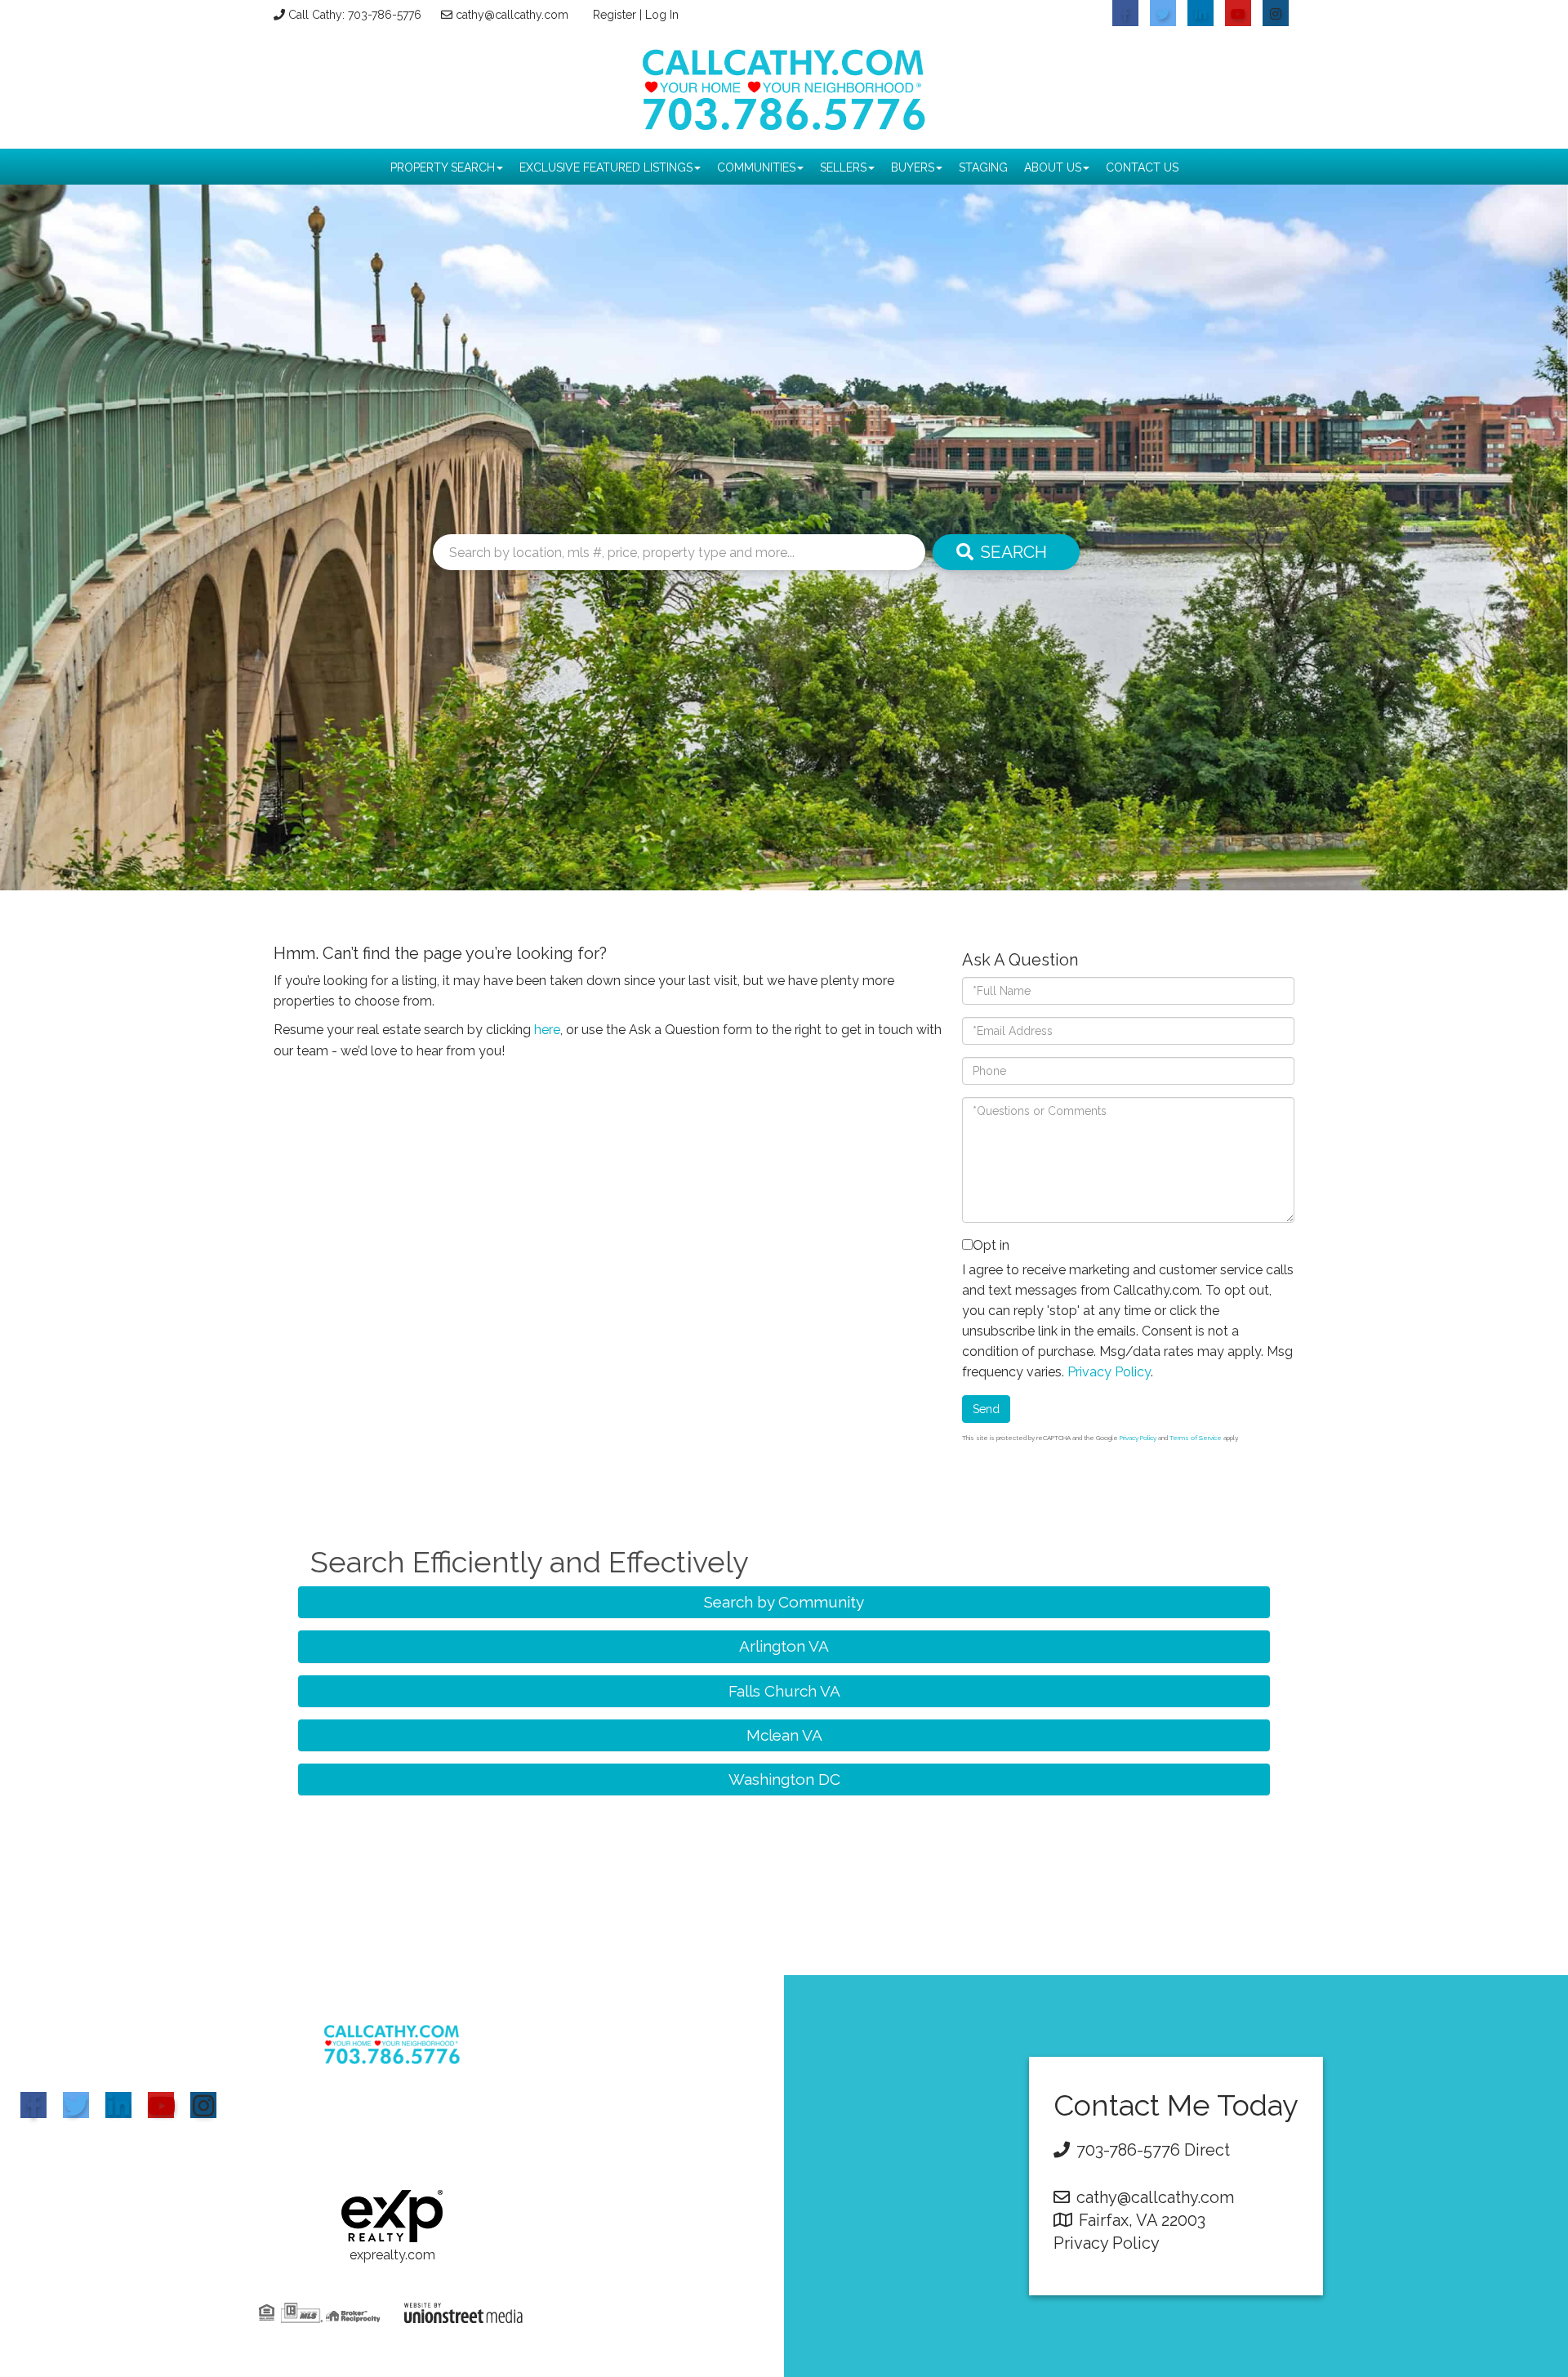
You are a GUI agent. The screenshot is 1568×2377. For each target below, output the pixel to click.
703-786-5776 (1128, 2150)
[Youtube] (161, 2105)
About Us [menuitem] (1053, 167)
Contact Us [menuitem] (1142, 167)
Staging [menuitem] (983, 167)
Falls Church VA (784, 1691)
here (547, 1030)
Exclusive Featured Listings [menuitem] (606, 167)
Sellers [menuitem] (843, 167)
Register (615, 15)
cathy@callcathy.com (512, 15)
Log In (662, 15)
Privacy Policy (1109, 1372)
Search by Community (784, 1602)
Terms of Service (1196, 1438)
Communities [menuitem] (756, 167)
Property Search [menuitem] (443, 167)
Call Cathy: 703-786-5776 (355, 15)
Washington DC (784, 1779)
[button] (1006, 552)
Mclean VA (784, 1735)
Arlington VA (784, 1646)
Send (986, 1409)
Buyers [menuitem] (913, 167)
